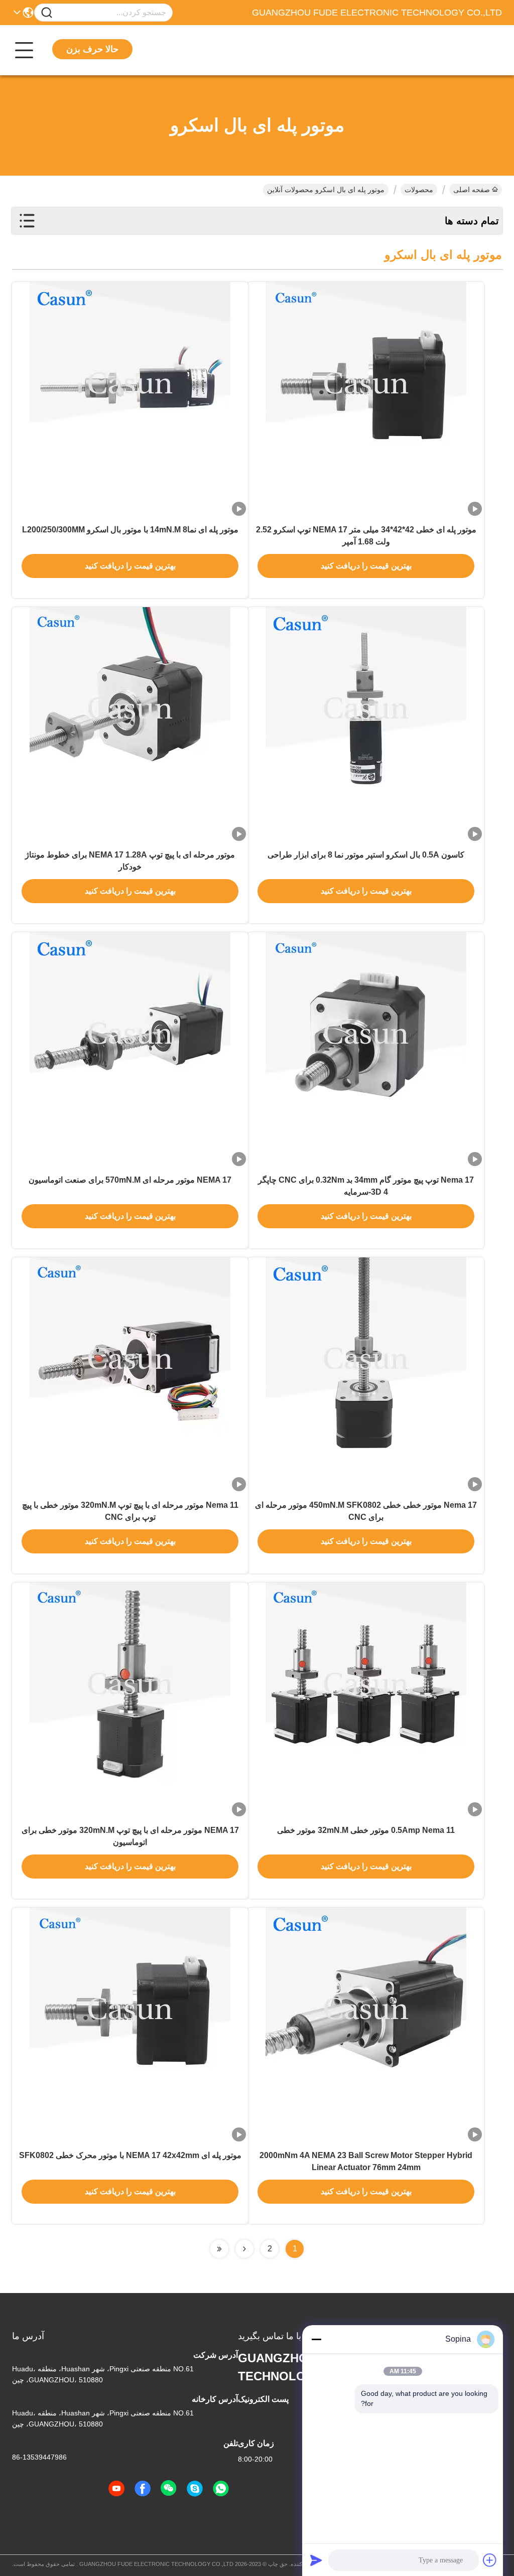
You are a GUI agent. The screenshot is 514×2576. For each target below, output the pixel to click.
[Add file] (490, 2560)
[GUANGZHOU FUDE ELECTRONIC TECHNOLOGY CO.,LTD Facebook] (143, 2489)
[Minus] (316, 2339)
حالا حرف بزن (92, 49)
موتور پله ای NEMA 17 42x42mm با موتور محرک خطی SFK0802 (130, 2155)
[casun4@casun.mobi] (195, 2489)
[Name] (47, 13)
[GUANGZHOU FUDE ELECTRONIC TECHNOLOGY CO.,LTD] (447, 50)
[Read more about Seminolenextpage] (244, 2249)
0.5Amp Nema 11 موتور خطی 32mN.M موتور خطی (366, 1830)
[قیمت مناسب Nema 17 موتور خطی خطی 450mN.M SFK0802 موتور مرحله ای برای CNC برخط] (366, 1375)
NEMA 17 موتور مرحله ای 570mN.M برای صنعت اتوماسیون (130, 1180)
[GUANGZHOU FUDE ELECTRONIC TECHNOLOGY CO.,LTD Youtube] (116, 2489)
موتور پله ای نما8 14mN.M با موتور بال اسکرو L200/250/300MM (130, 530)
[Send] (316, 2560)
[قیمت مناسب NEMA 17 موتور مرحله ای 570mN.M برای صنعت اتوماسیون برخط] (130, 1050)
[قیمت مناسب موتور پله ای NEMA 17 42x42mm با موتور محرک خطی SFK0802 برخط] (130, 2026)
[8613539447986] (221, 2489)
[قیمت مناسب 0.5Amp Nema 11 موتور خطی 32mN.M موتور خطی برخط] (366, 1700)
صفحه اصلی (472, 190)
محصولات (419, 190)
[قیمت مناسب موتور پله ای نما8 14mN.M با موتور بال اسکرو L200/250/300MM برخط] (130, 400)
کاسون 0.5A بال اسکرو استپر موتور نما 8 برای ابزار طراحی (366, 855)
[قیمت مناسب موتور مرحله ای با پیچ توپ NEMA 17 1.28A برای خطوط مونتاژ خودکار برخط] (130, 725)
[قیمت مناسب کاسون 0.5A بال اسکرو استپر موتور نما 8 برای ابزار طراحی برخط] (366, 725)
